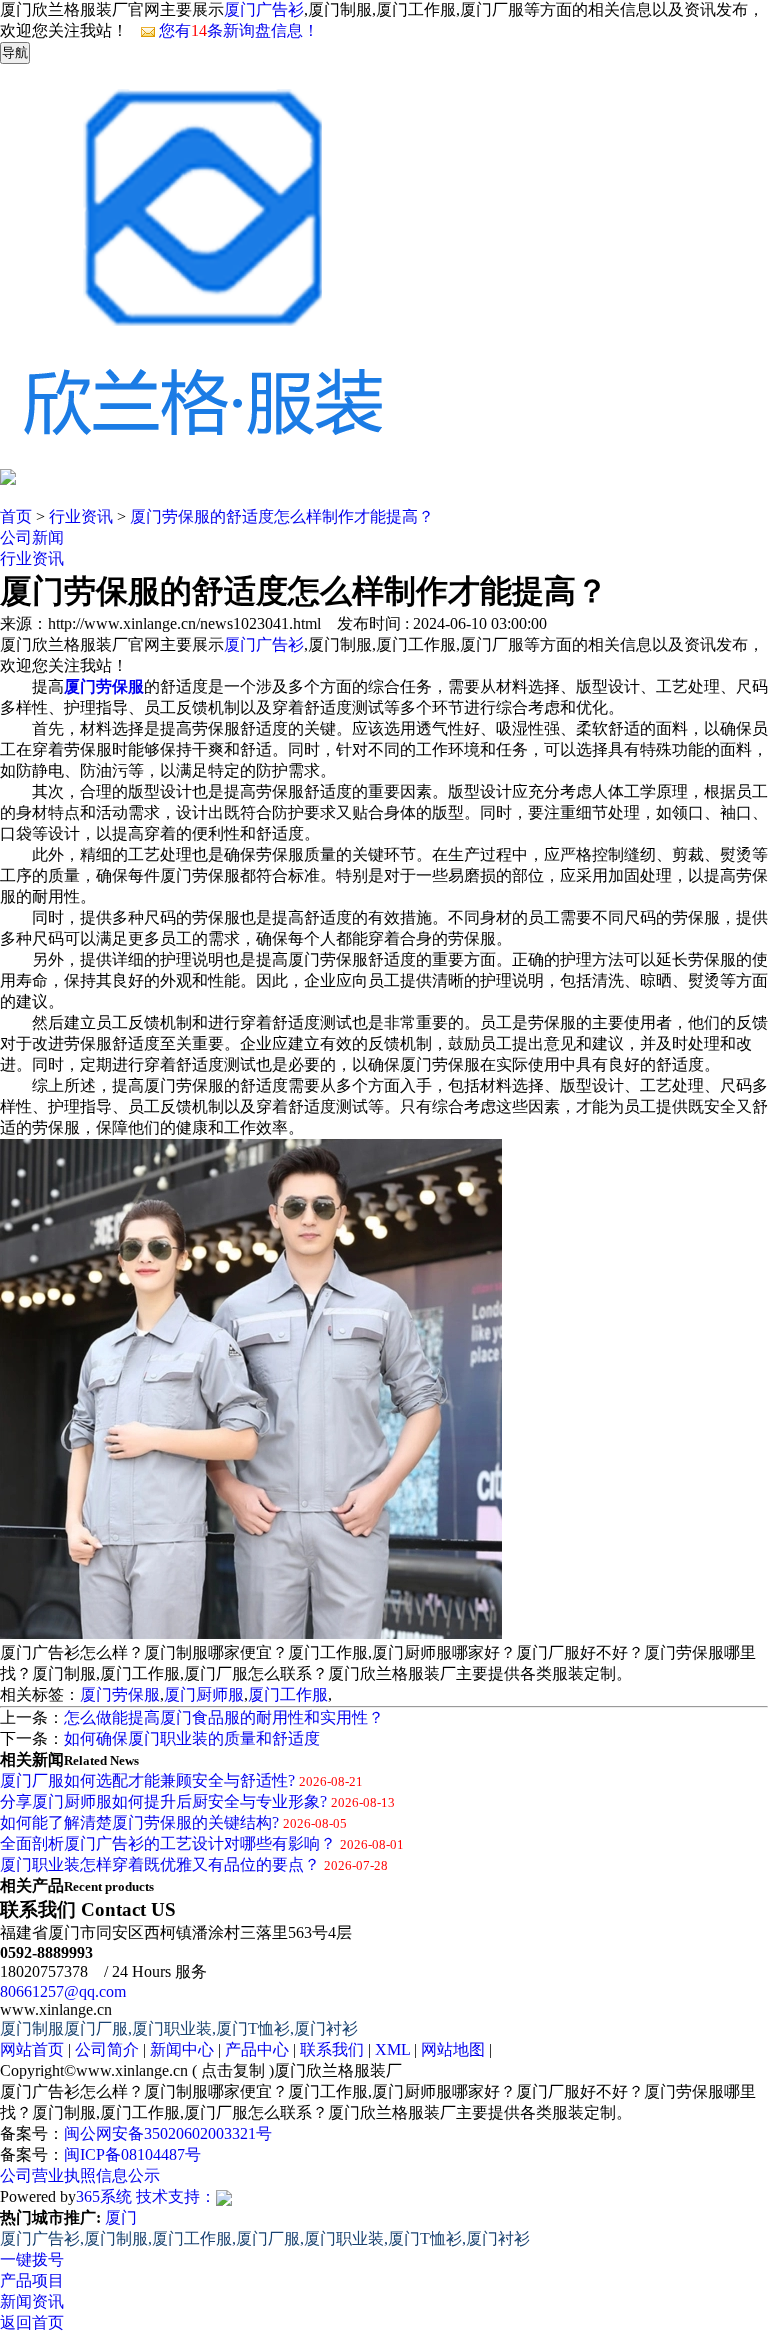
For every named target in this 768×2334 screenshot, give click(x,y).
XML (392, 2049)
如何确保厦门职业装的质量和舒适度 (192, 1738)
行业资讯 (81, 516)
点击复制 (233, 2070)
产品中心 (257, 2049)
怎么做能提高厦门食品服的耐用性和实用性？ (224, 1717)
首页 (16, 516)
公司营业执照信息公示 (80, 2175)
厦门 (121, 2217)
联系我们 (332, 2049)
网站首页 (32, 2049)
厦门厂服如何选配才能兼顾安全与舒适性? (147, 1780)
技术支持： (176, 2196)
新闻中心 (182, 2049)
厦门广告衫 (264, 9)
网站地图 (453, 2049)
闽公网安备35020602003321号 (168, 2133)
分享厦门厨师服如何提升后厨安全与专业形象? (163, 1801)
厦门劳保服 (120, 1694)
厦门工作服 (288, 1694)
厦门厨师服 (204, 1694)
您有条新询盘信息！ (239, 30)
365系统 (104, 2196)
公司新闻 (32, 537)
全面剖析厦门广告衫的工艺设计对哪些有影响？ (168, 1843)
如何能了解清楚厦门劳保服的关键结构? (139, 1822)
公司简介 (107, 2049)
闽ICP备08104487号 (132, 2154)
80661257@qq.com (63, 1991)
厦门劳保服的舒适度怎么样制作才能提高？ (282, 516)
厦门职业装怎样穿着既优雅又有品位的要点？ (160, 1864)
